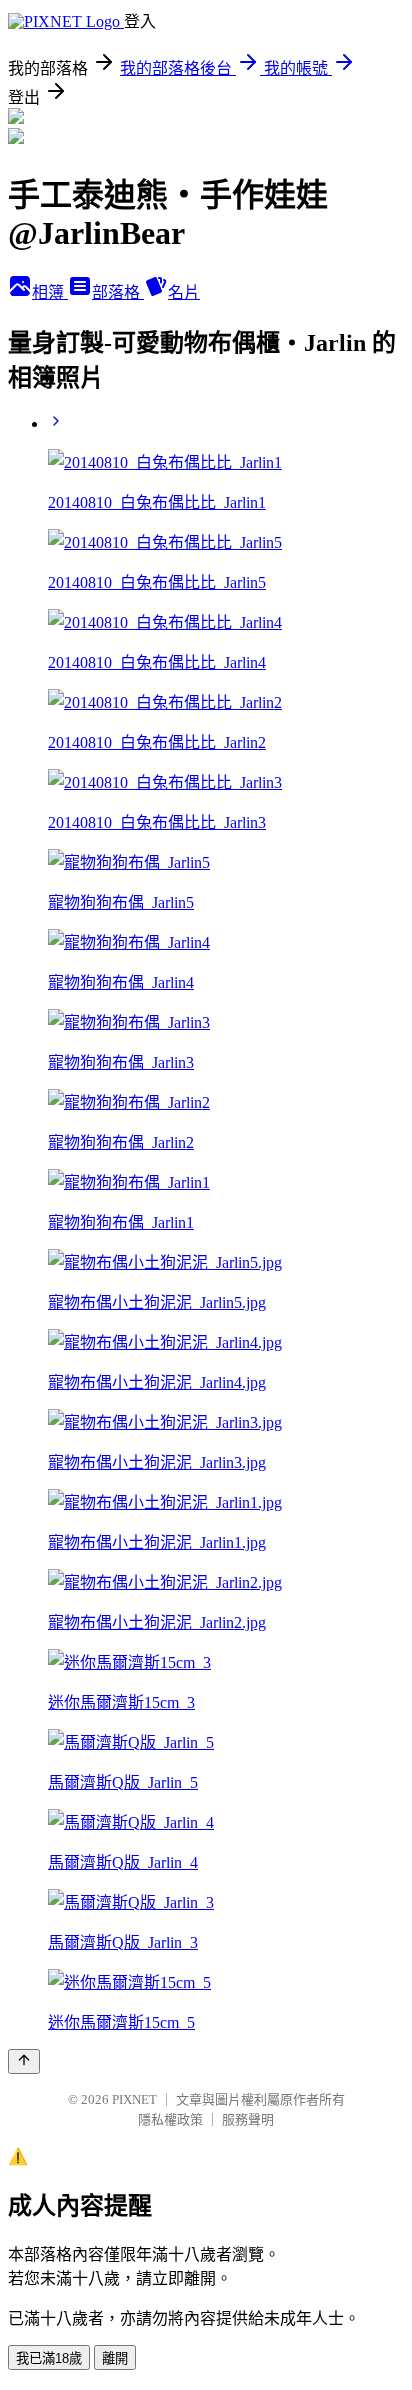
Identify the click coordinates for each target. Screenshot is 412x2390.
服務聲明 (248, 2119)
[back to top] (24, 2061)
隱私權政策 (170, 2119)
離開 (115, 2358)
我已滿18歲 (49, 2358)
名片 (184, 292)
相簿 (50, 292)
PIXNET (134, 2099)
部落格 (118, 292)
